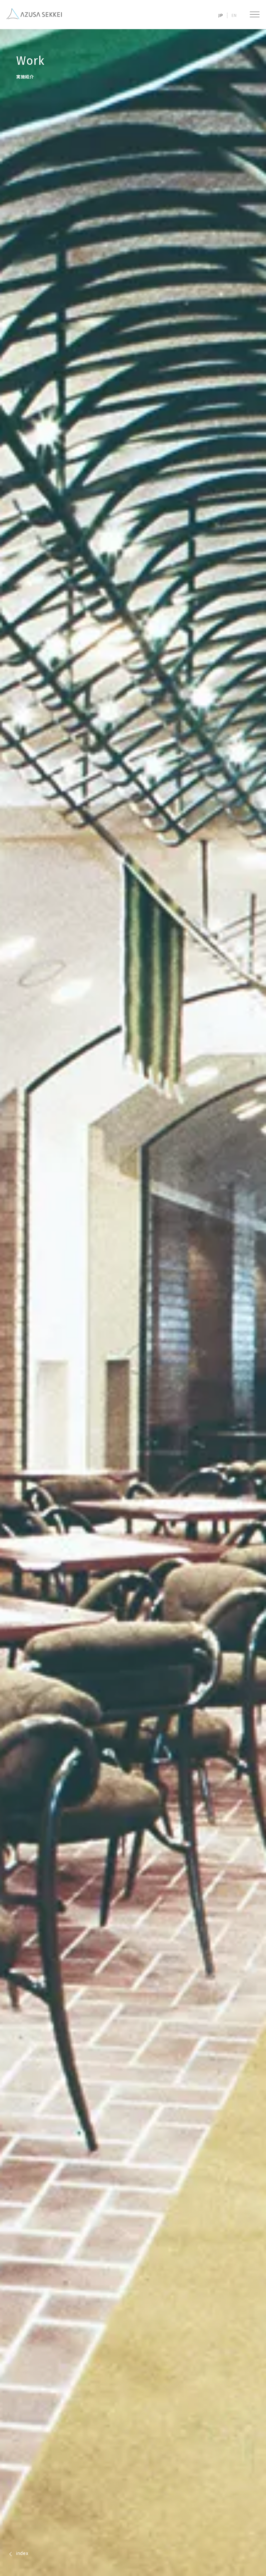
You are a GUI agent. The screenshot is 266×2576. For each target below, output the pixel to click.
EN (234, 15)
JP (221, 15)
